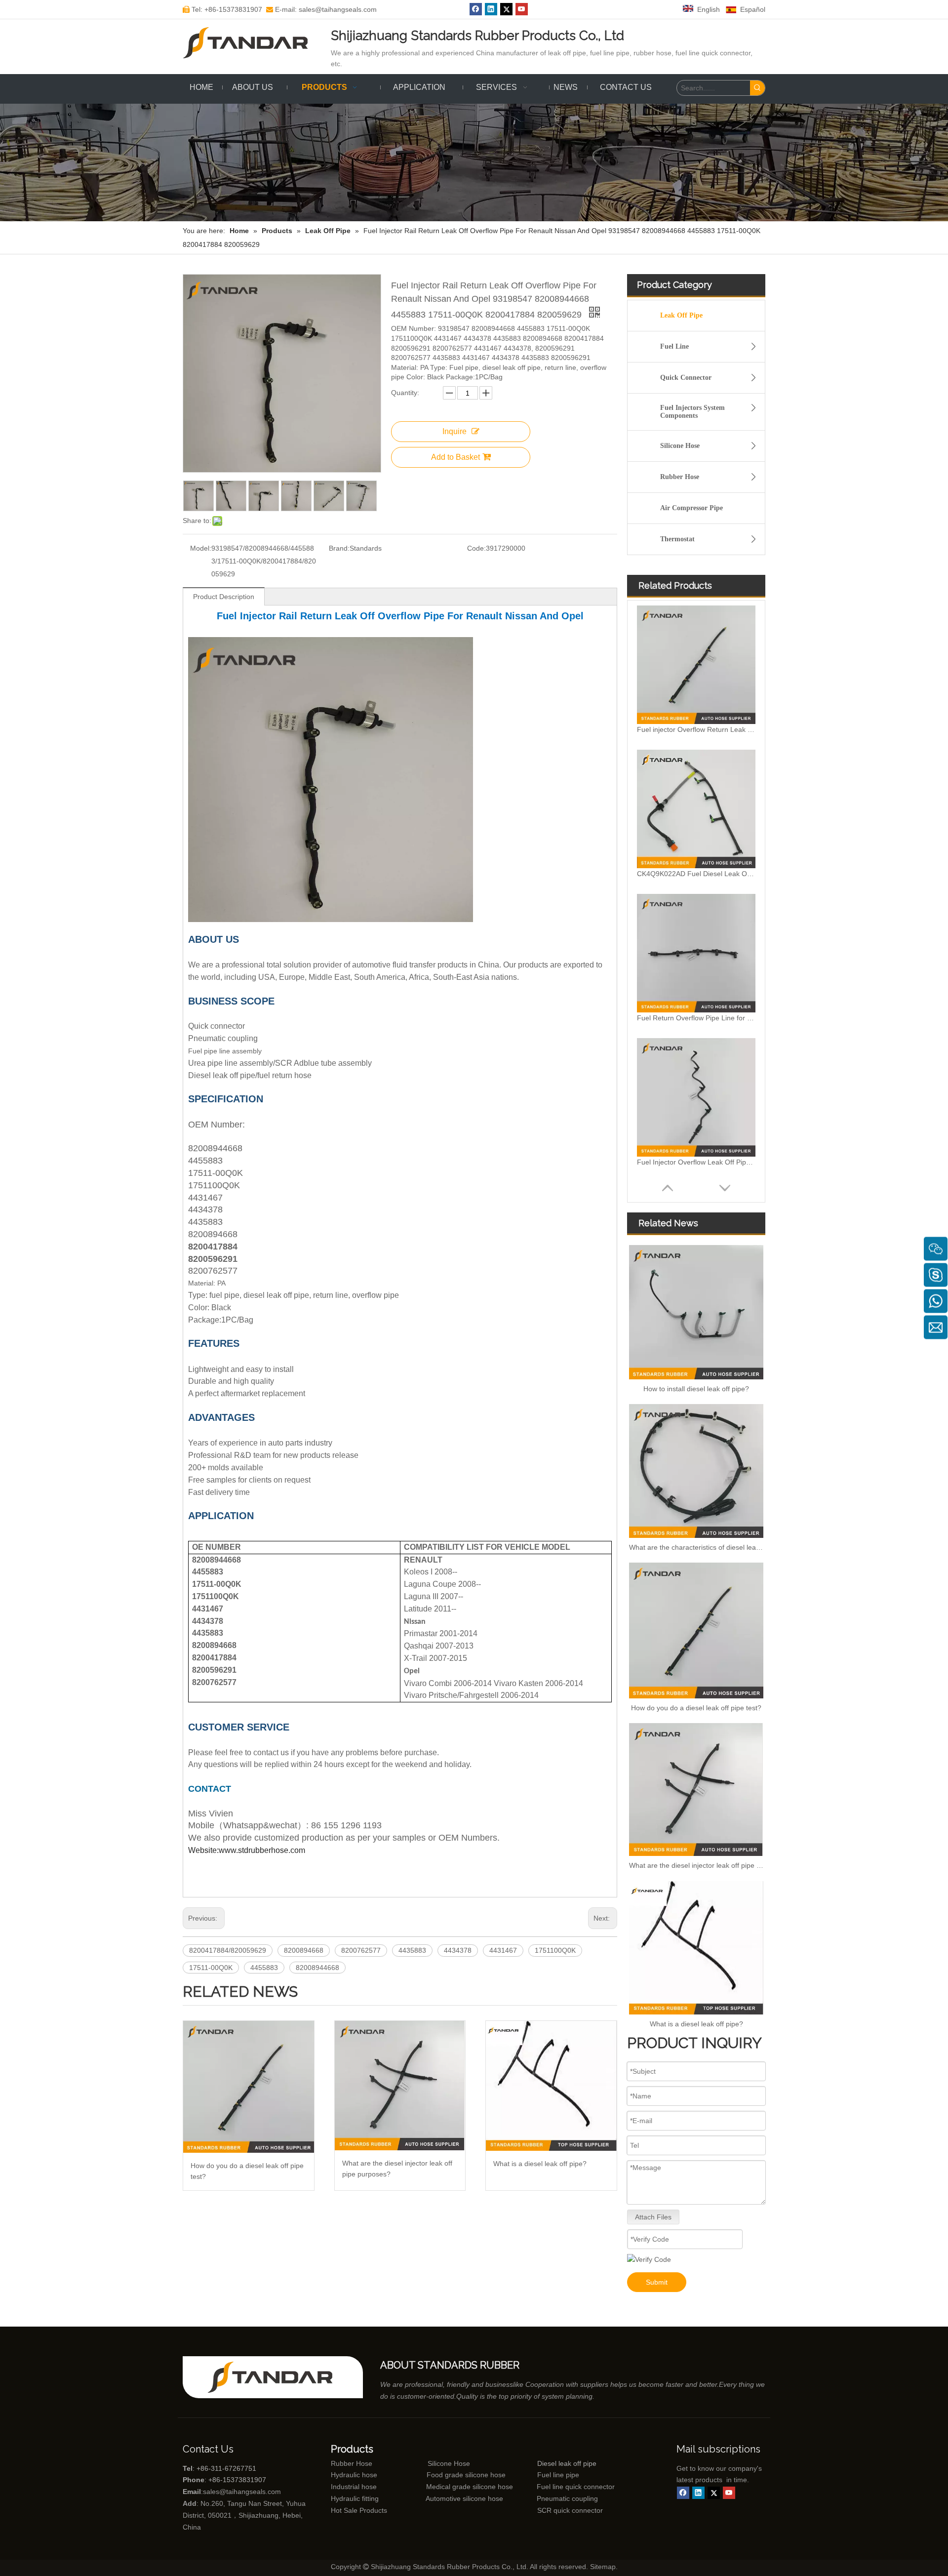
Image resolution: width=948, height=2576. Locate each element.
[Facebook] (476, 9)
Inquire (454, 431)
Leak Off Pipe (681, 315)
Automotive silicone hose (446, 2498)
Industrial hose (354, 2487)
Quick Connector (686, 378)
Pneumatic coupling (567, 2498)
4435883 (412, 1950)
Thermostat (677, 539)
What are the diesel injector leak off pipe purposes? (397, 2169)
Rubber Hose (680, 477)
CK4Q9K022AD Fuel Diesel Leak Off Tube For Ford (696, 874)
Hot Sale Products (359, 2510)
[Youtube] (522, 9)
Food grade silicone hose (467, 2475)
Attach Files (653, 2217)
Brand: (339, 548)
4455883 (264, 1968)
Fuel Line (674, 346)
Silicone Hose (680, 446)
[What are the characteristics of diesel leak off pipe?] (696, 1471)
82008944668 (317, 1968)
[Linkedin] (491, 9)
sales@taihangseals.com (242, 2492)
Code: (476, 548)
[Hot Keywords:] (757, 88)
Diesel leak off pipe (567, 2463)
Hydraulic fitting (355, 2498)
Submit (657, 2282)
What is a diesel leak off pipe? (540, 2164)
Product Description (224, 597)
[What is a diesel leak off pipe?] (551, 2086)
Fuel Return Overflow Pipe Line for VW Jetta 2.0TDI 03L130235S (696, 1018)
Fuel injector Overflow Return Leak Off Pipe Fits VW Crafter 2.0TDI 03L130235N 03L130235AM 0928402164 (696, 729)
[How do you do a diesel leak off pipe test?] (249, 2087)
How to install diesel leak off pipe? (696, 1389)
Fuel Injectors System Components (692, 412)
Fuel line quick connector (576, 2487)
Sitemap (603, 2567)
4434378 (458, 1950)
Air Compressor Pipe (691, 508)
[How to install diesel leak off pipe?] (696, 1312)
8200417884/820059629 (228, 1950)
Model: (201, 548)
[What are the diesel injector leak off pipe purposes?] (400, 2086)
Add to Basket (455, 457)
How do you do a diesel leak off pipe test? (247, 2171)
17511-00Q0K (211, 1968)
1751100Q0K (555, 1950)
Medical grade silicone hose (470, 2487)
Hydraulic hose (354, 2475)
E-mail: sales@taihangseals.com (321, 9)
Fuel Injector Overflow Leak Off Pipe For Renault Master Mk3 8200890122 (696, 1162)
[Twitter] (506, 9)
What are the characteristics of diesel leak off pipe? (696, 1547)
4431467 (503, 1950)
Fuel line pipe (558, 2475)
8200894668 (304, 1950)
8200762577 (361, 1950)
